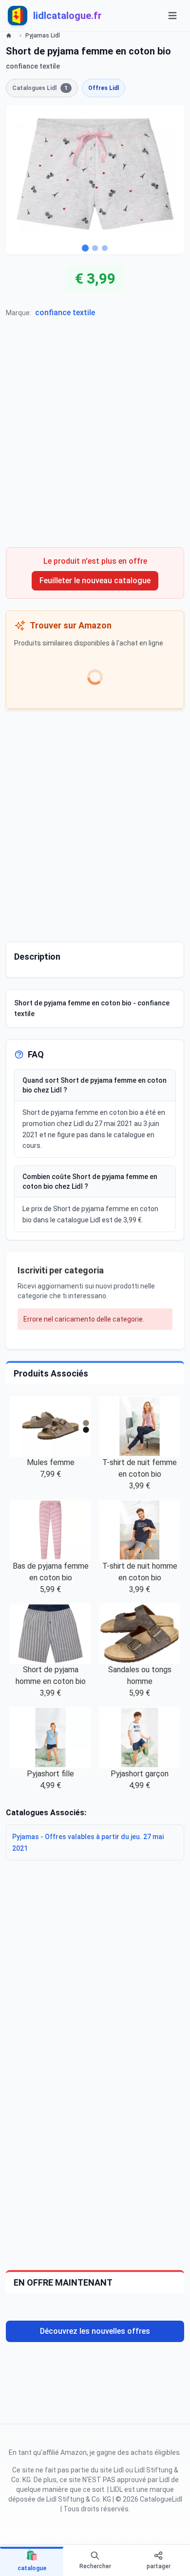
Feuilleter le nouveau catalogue (95, 581)
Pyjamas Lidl (43, 36)
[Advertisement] (95, 437)
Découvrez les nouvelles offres (95, 2331)
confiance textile (65, 313)
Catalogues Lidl (40, 88)
